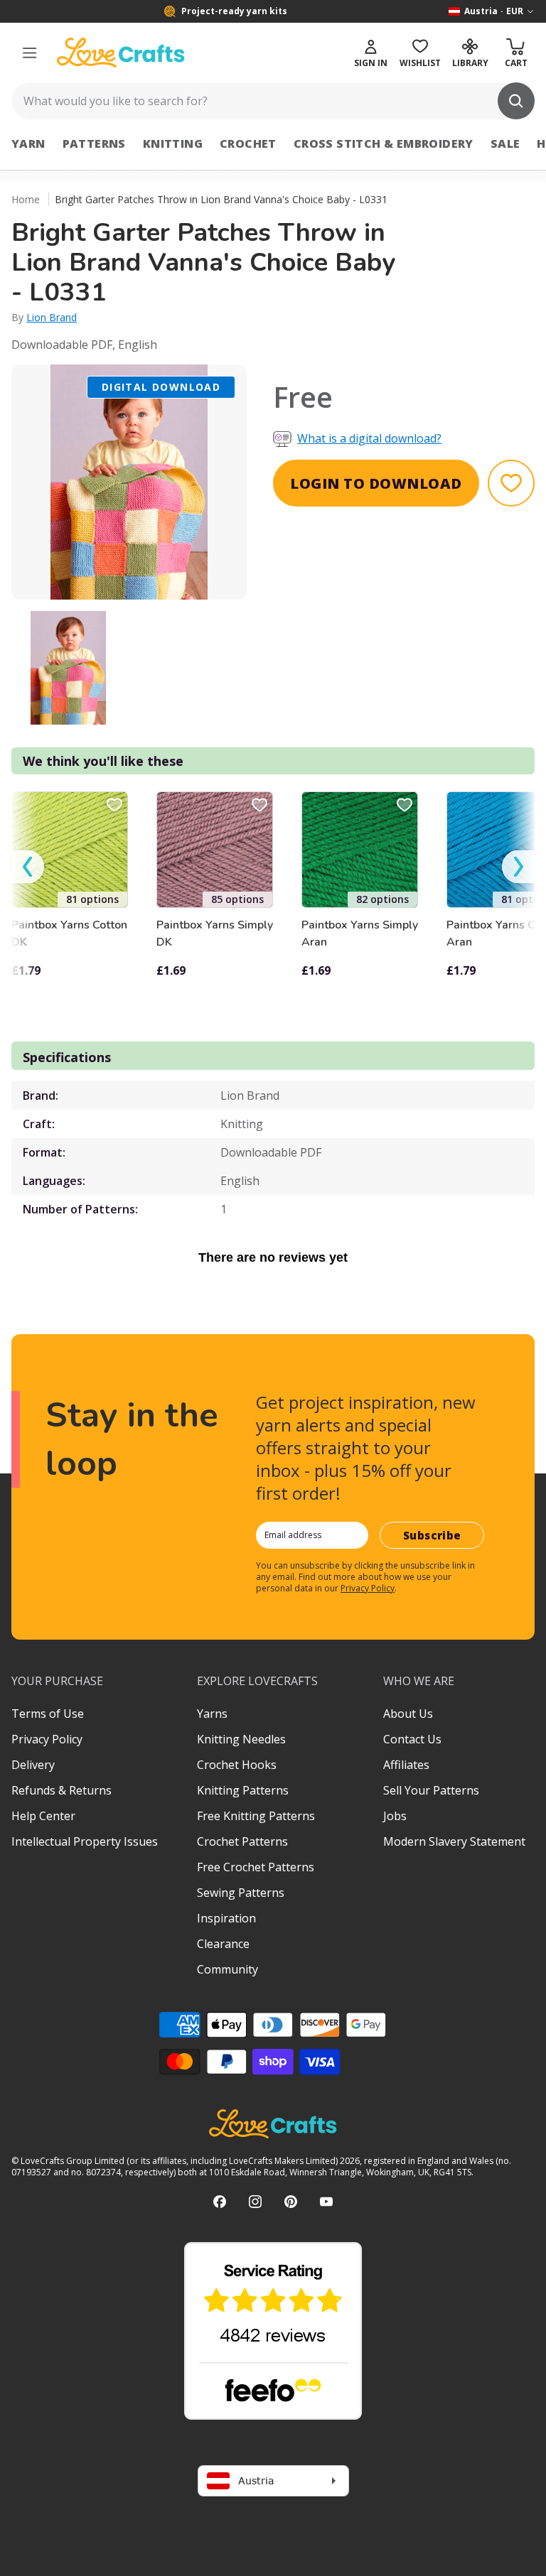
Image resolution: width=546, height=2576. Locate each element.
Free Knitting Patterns (256, 1816)
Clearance (223, 1944)
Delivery (33, 1765)
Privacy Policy (368, 1588)
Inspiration (226, 1918)
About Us (408, 1714)
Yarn (28, 144)
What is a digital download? (369, 438)
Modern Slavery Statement (454, 1841)
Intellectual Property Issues (85, 1841)
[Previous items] (28, 866)
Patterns (94, 144)
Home (26, 199)
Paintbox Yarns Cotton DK (69, 933)
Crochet (248, 144)
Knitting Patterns (243, 1790)
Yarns (212, 1714)
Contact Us (412, 1739)
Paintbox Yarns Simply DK (215, 933)
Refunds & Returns (61, 1790)
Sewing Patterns (241, 1893)
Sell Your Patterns (431, 1790)
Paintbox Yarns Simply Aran (360, 933)
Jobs (395, 1816)
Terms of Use (48, 1714)
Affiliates (406, 1765)
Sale (505, 144)
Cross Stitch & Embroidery (384, 144)
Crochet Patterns (242, 1841)
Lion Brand (52, 317)
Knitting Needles (241, 1739)
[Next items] (518, 866)
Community (227, 1969)
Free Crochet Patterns (256, 1867)
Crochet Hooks (237, 1765)
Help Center (43, 1816)
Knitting (173, 144)
